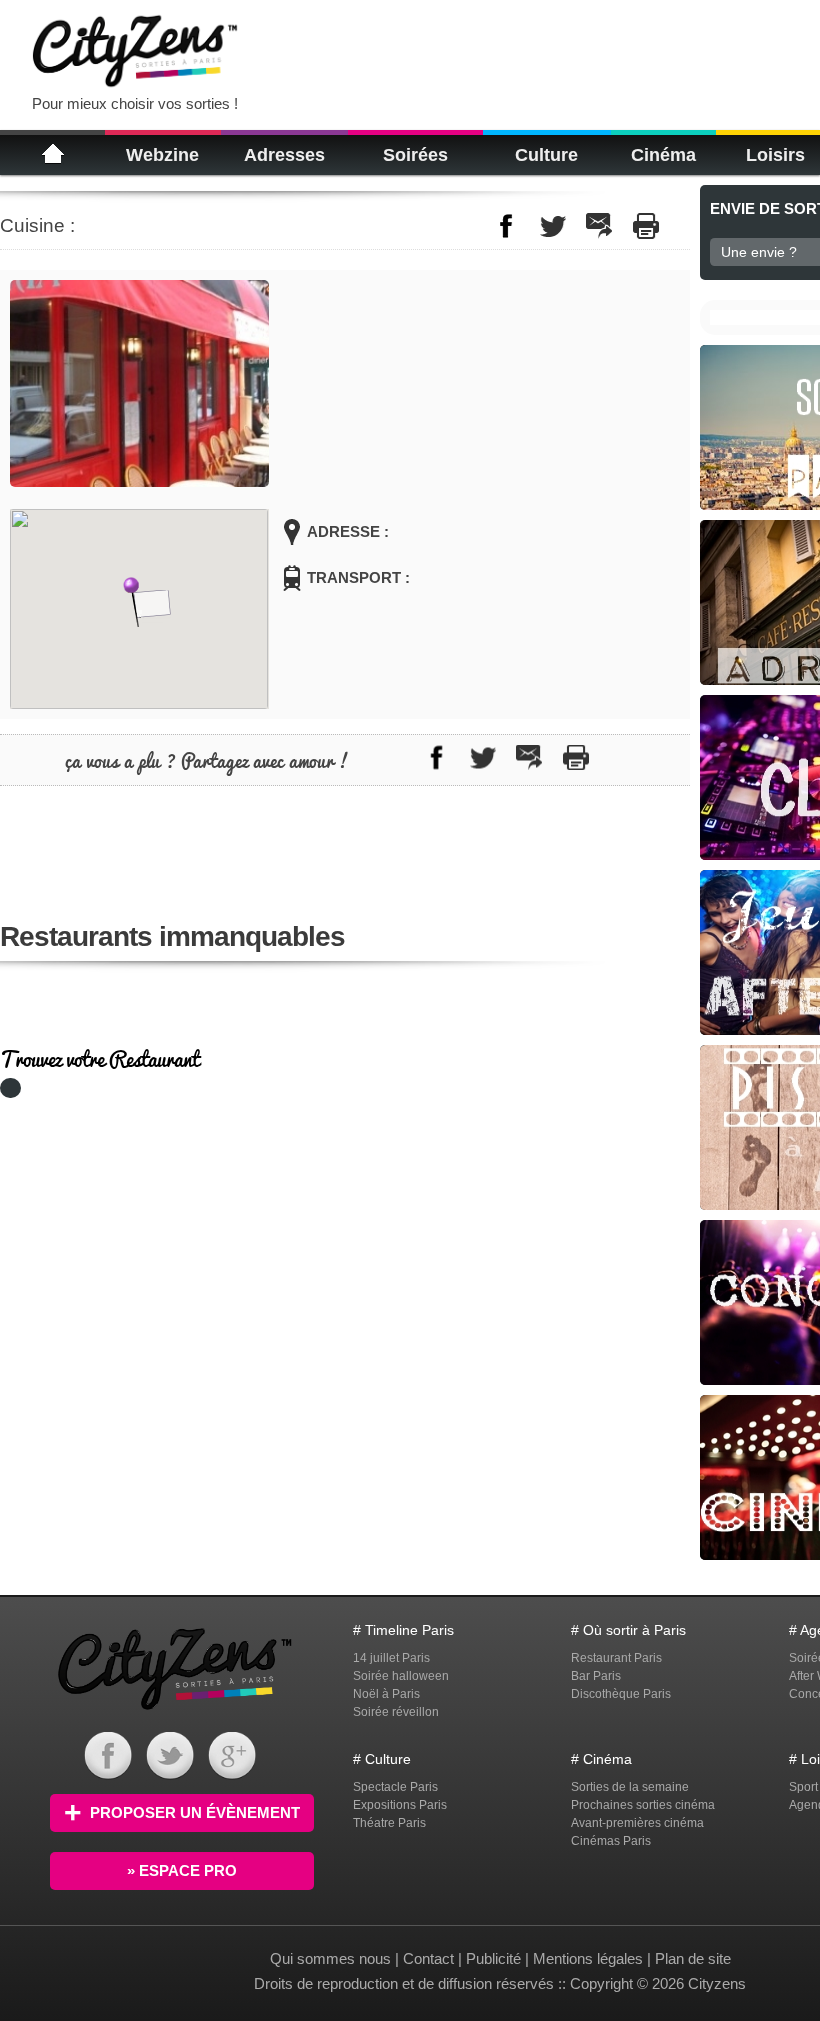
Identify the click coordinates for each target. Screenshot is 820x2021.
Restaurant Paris (616, 1658)
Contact (428, 1958)
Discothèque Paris (621, 1694)
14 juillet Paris (391, 1658)
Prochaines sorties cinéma (643, 1805)
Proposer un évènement (195, 1812)
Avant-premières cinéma (637, 1823)
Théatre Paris (389, 1823)
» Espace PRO (182, 1870)
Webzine (162, 155)
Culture (546, 155)
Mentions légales (588, 1958)
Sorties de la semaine (630, 1787)
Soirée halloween (401, 1676)
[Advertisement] (504, 50)
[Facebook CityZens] (108, 1774)
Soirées (415, 155)
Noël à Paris (386, 1694)
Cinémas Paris (611, 1841)
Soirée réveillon (396, 1712)
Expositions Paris (400, 1805)
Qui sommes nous (332, 1958)
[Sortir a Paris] (175, 1712)
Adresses (284, 155)
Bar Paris (596, 1676)
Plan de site (693, 1958)
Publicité (493, 1958)
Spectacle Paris (395, 1787)
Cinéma (663, 155)
